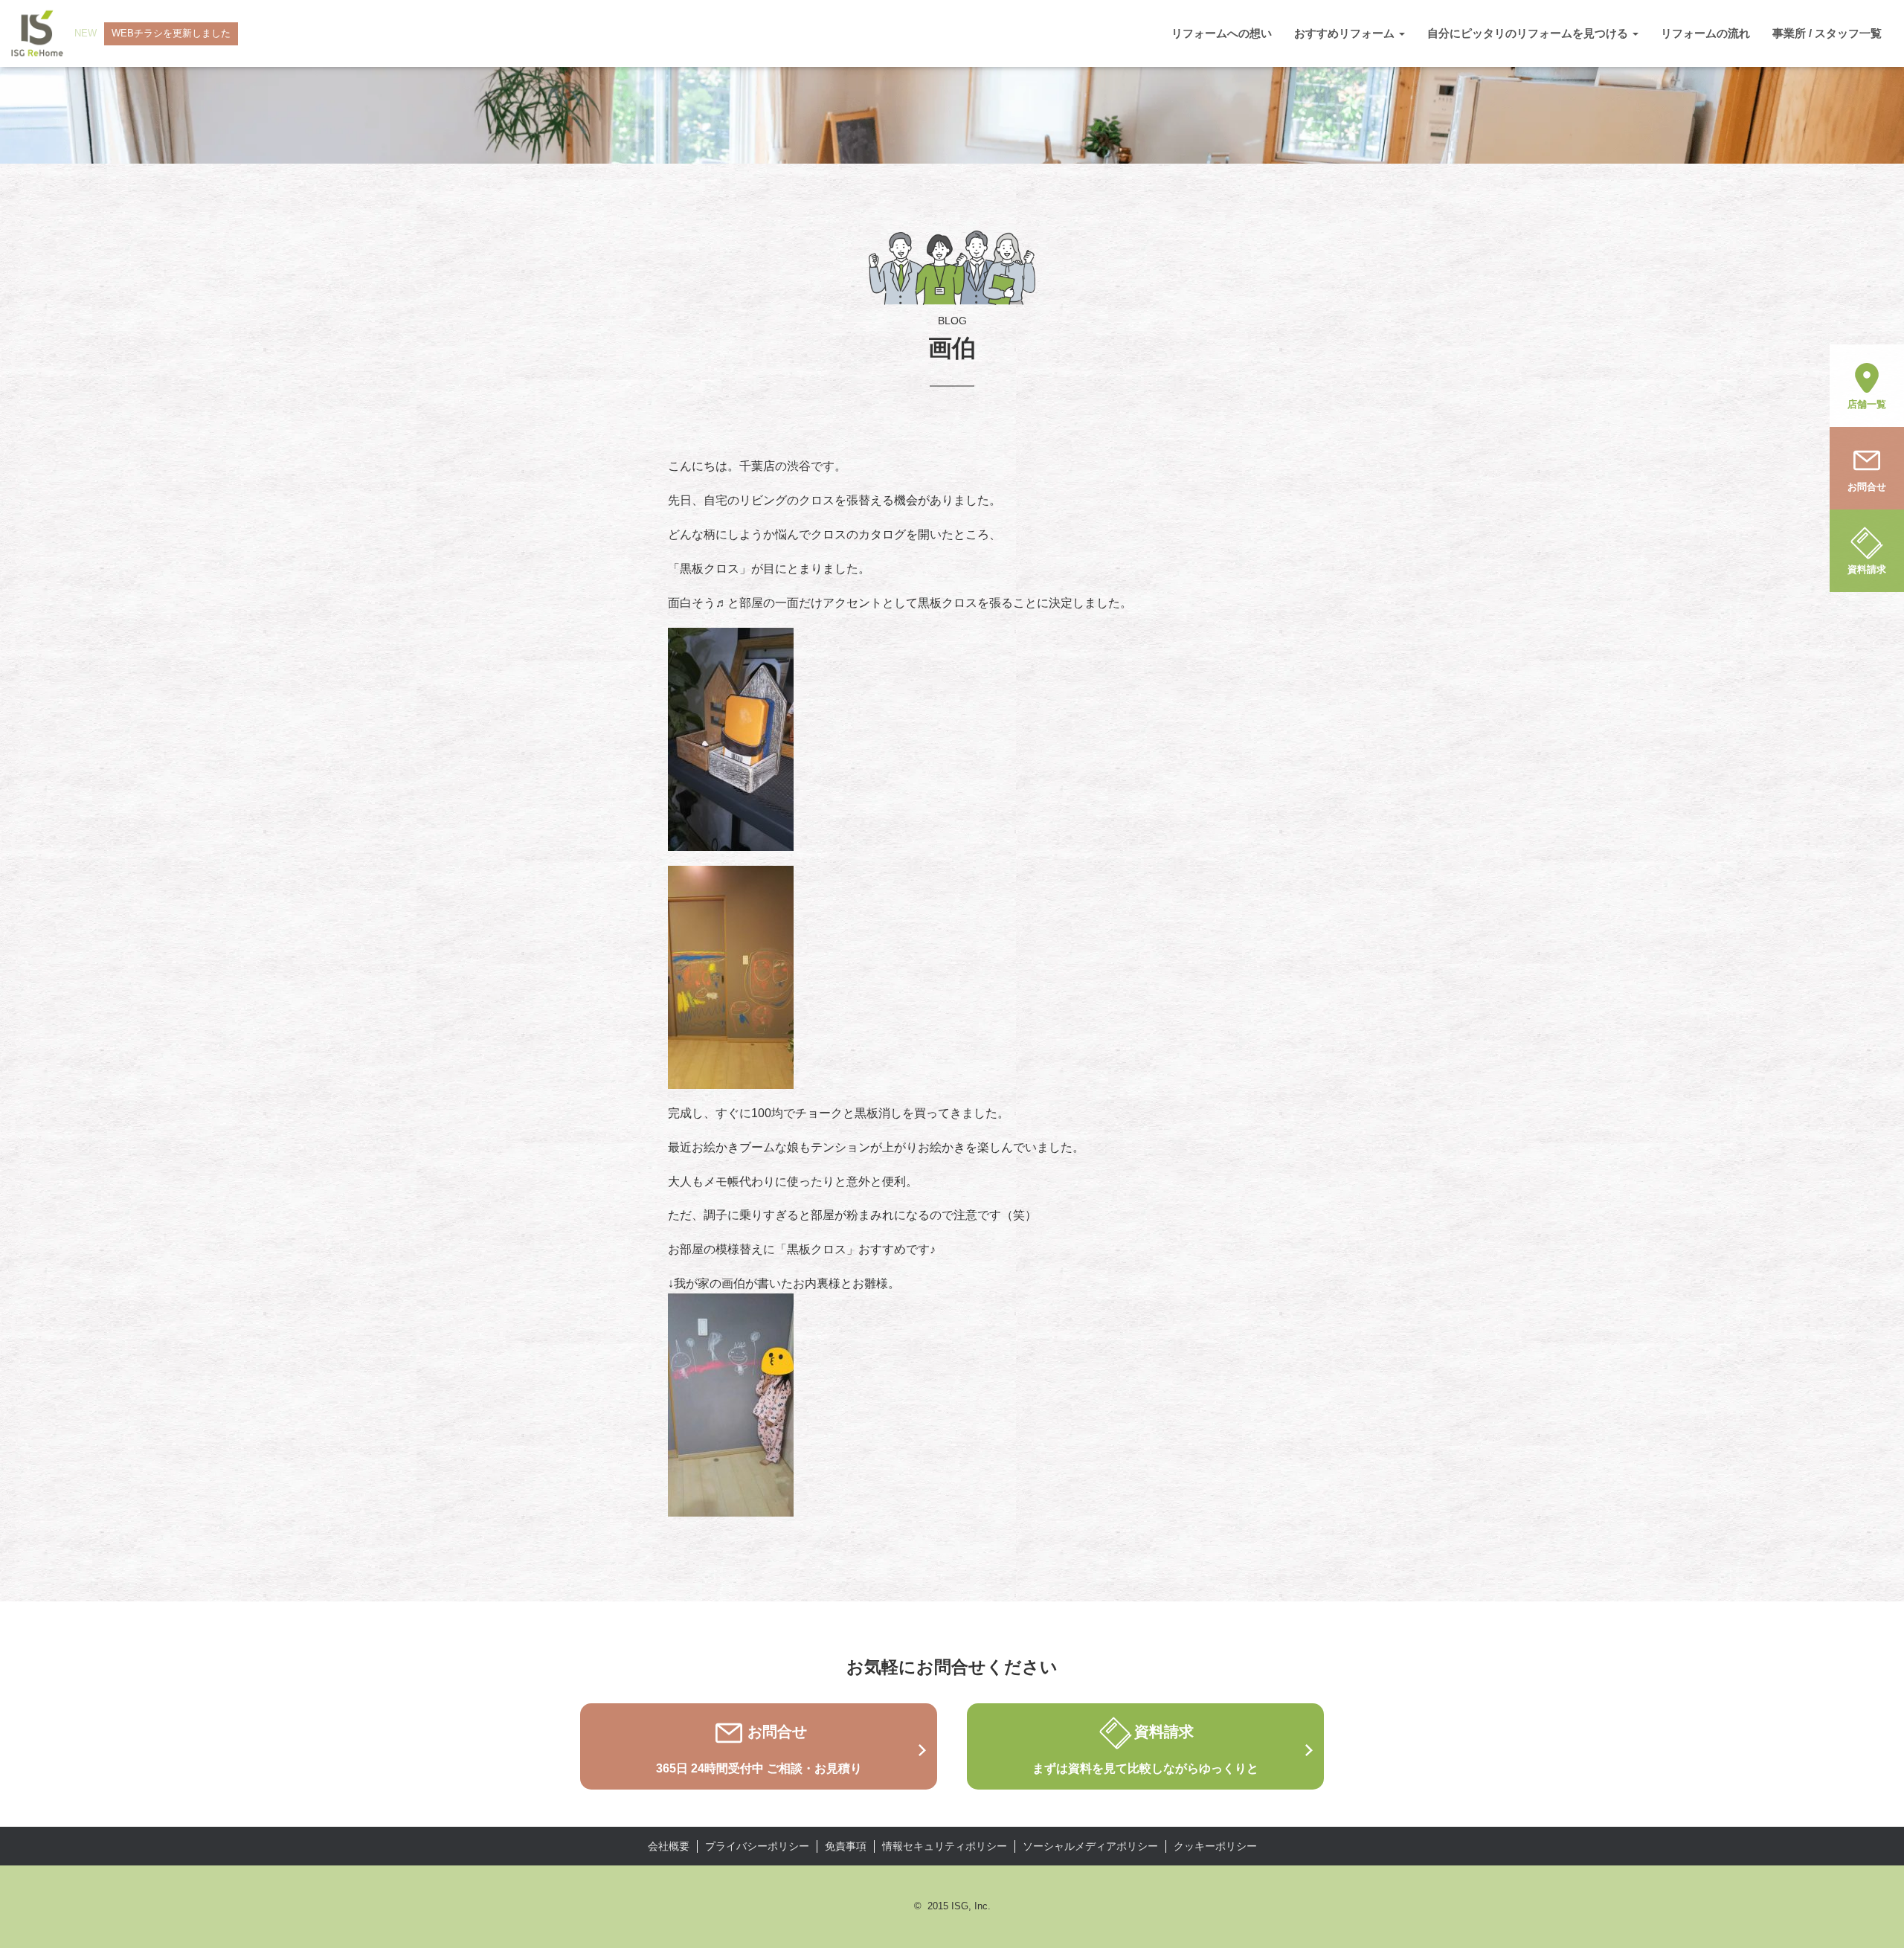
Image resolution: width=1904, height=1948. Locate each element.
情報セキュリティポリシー (945, 1846)
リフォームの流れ (1705, 33)
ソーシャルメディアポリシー (1090, 1846)
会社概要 (669, 1846)
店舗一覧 (1867, 404)
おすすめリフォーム (1346, 33)
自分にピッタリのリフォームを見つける (1529, 33)
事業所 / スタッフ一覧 (1827, 33)
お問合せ (1867, 487)
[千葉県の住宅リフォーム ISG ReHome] (37, 33)
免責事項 (846, 1846)
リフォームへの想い (1222, 33)
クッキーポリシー (1215, 1846)
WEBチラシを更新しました (171, 33)
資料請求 (1867, 569)
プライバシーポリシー (757, 1846)
